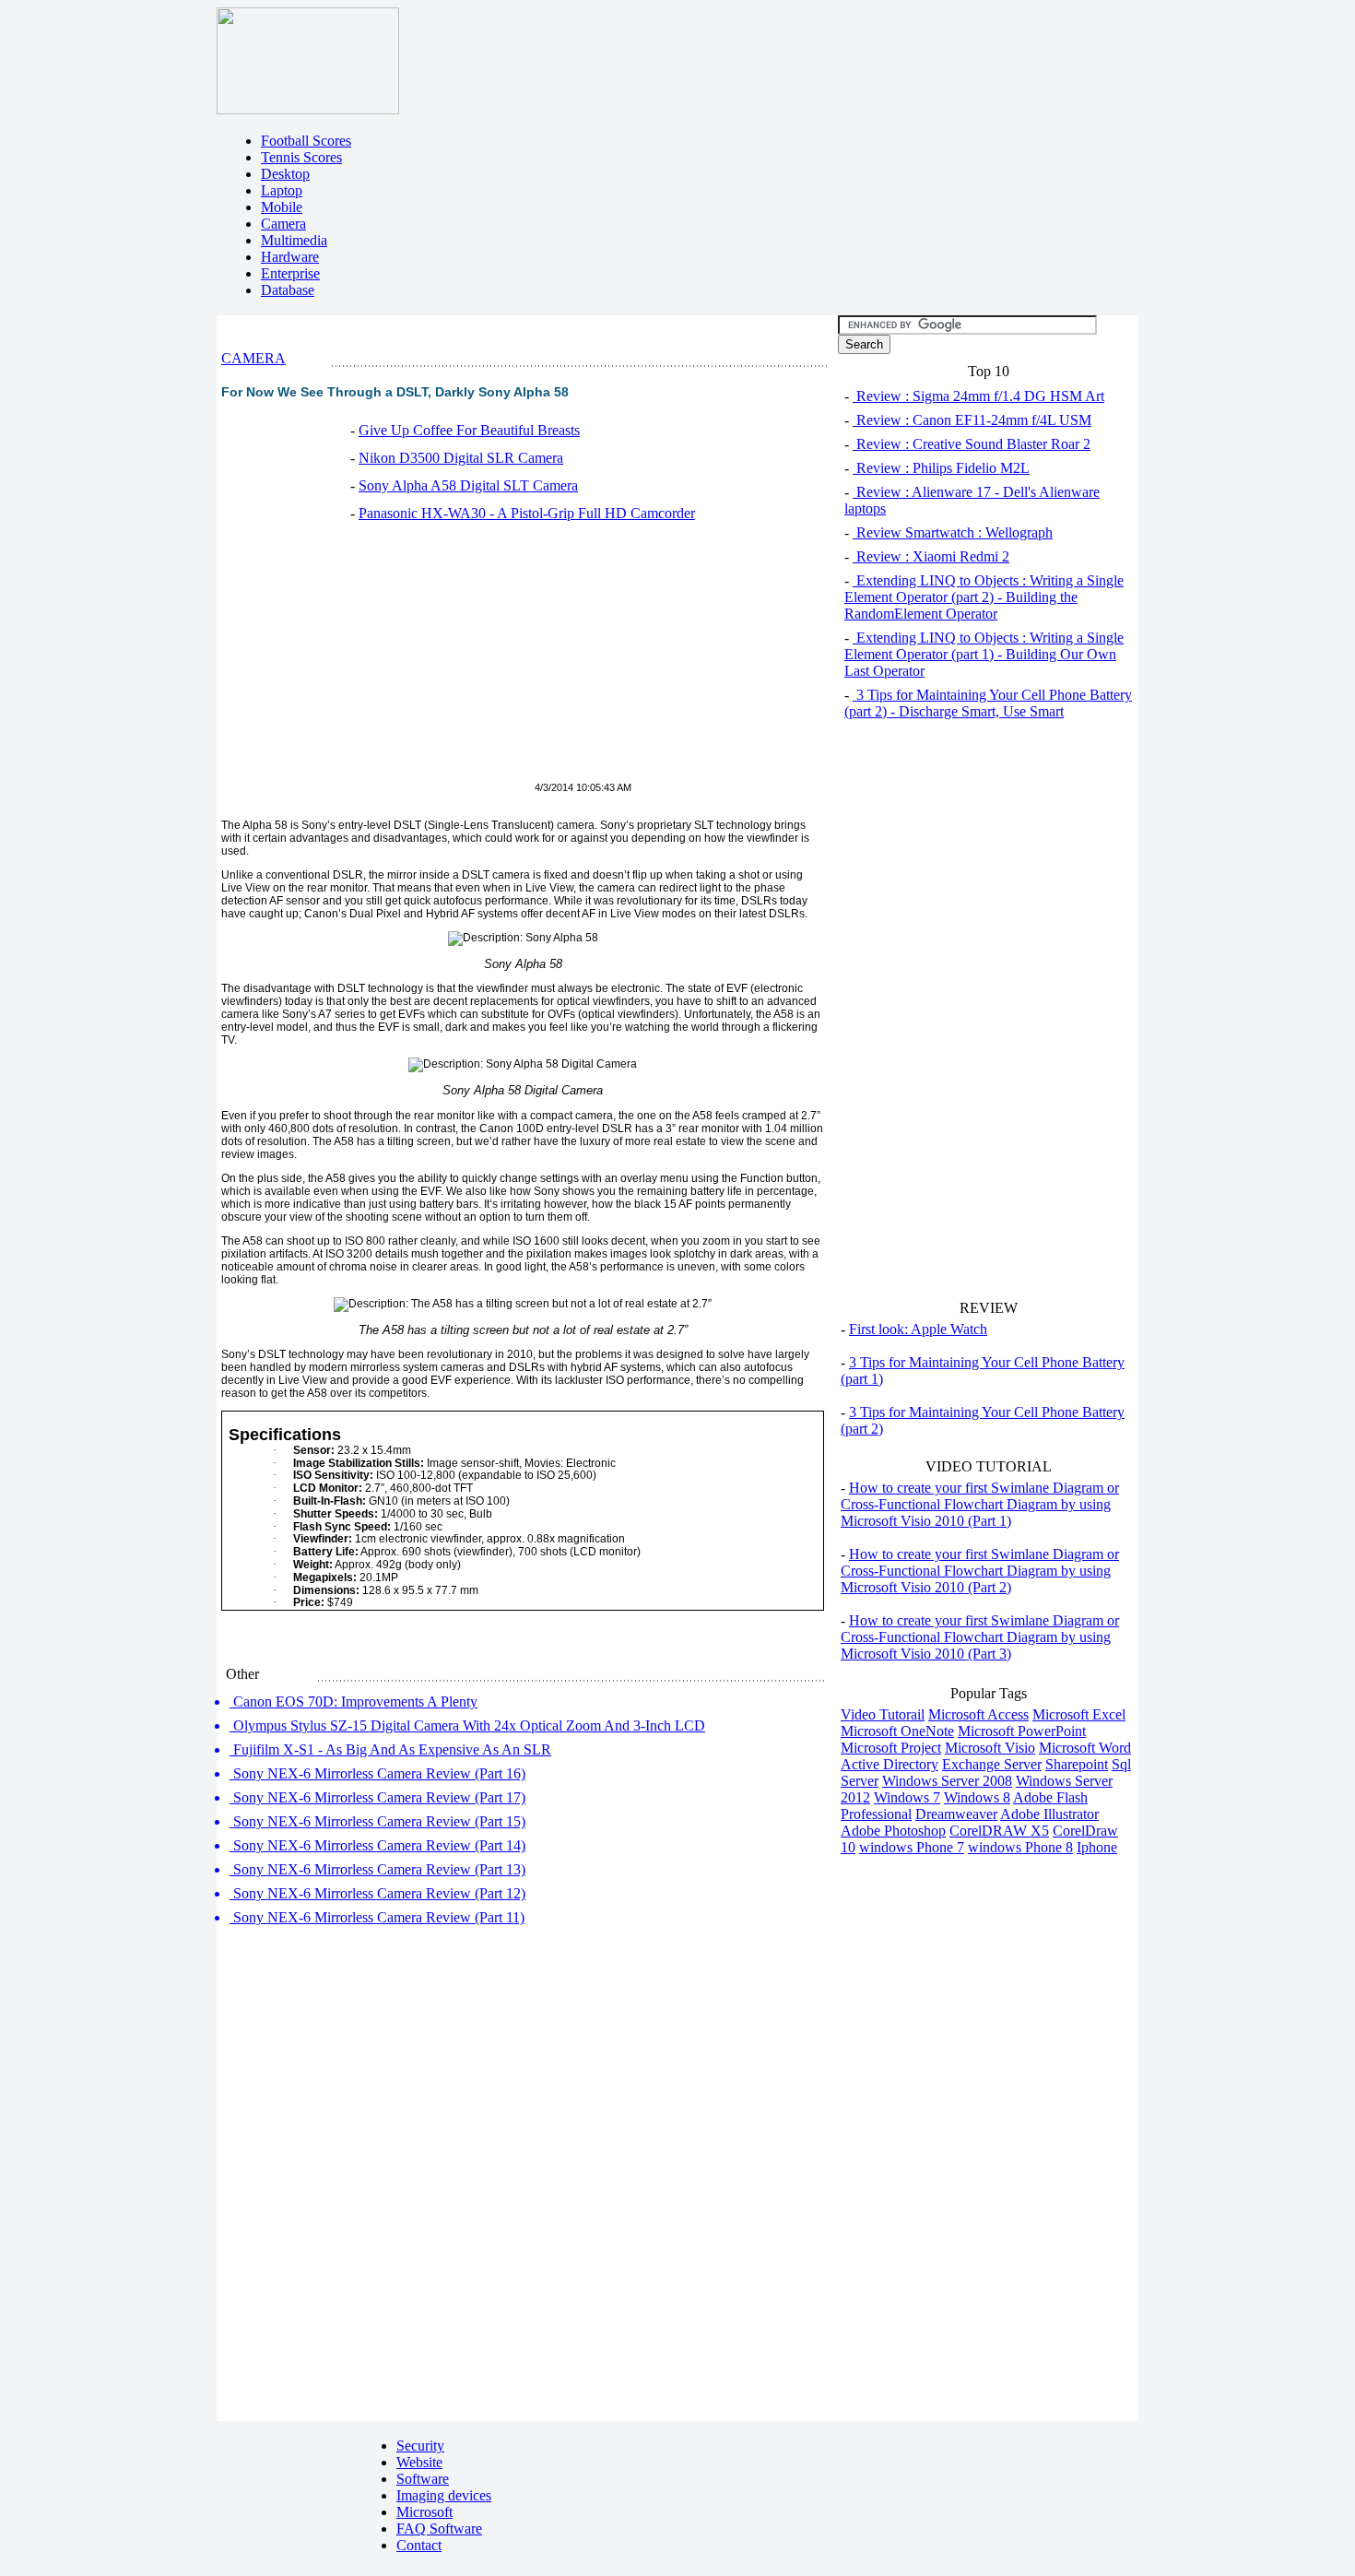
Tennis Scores (301, 157)
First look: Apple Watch (918, 1329)
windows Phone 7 (912, 1847)
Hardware (290, 257)
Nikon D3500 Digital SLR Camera (461, 458)
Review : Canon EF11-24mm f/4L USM (972, 420)
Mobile (282, 207)
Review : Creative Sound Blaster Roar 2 (972, 444)
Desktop (285, 174)
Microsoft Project (891, 1748)
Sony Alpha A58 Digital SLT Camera (468, 485)
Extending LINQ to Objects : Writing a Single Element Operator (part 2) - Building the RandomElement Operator (984, 597)
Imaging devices (444, 2495)
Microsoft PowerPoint (1022, 1731)
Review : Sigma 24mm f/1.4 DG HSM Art (978, 396)
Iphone (1097, 1847)
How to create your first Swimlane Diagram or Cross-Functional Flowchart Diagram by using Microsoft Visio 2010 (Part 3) (980, 1637)
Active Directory (890, 1764)
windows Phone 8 (1020, 1847)
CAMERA (253, 358)
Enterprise (290, 273)
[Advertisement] (376, 662)
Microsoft (424, 2512)
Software (423, 2479)
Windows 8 (977, 1797)
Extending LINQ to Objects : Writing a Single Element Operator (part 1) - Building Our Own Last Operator (984, 654)
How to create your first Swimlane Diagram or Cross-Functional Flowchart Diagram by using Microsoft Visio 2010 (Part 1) (980, 1504)
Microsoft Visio (990, 1748)
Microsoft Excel (1079, 1714)
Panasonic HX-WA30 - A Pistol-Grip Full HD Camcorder (527, 513)
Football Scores (306, 141)
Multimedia (294, 240)
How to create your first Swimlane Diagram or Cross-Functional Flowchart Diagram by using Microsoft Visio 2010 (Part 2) (980, 1571)
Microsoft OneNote (897, 1731)
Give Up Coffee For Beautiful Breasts (469, 430)
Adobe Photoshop (893, 1831)
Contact (419, 2545)
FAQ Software (439, 2529)
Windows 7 (907, 1797)
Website (419, 2462)
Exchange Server (992, 1764)
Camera (283, 224)
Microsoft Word (1085, 1748)
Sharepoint (1077, 1764)
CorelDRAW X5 (999, 1831)
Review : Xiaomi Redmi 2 (931, 556)
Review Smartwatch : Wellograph (953, 532)
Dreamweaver (956, 1814)
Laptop (282, 190)
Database (288, 290)
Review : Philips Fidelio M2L (941, 468)
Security (420, 2446)
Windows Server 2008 (947, 1781)
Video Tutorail (883, 1714)
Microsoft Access (978, 1714)
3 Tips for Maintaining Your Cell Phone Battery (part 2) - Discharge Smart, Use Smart (988, 703)
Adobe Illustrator (1049, 1814)
